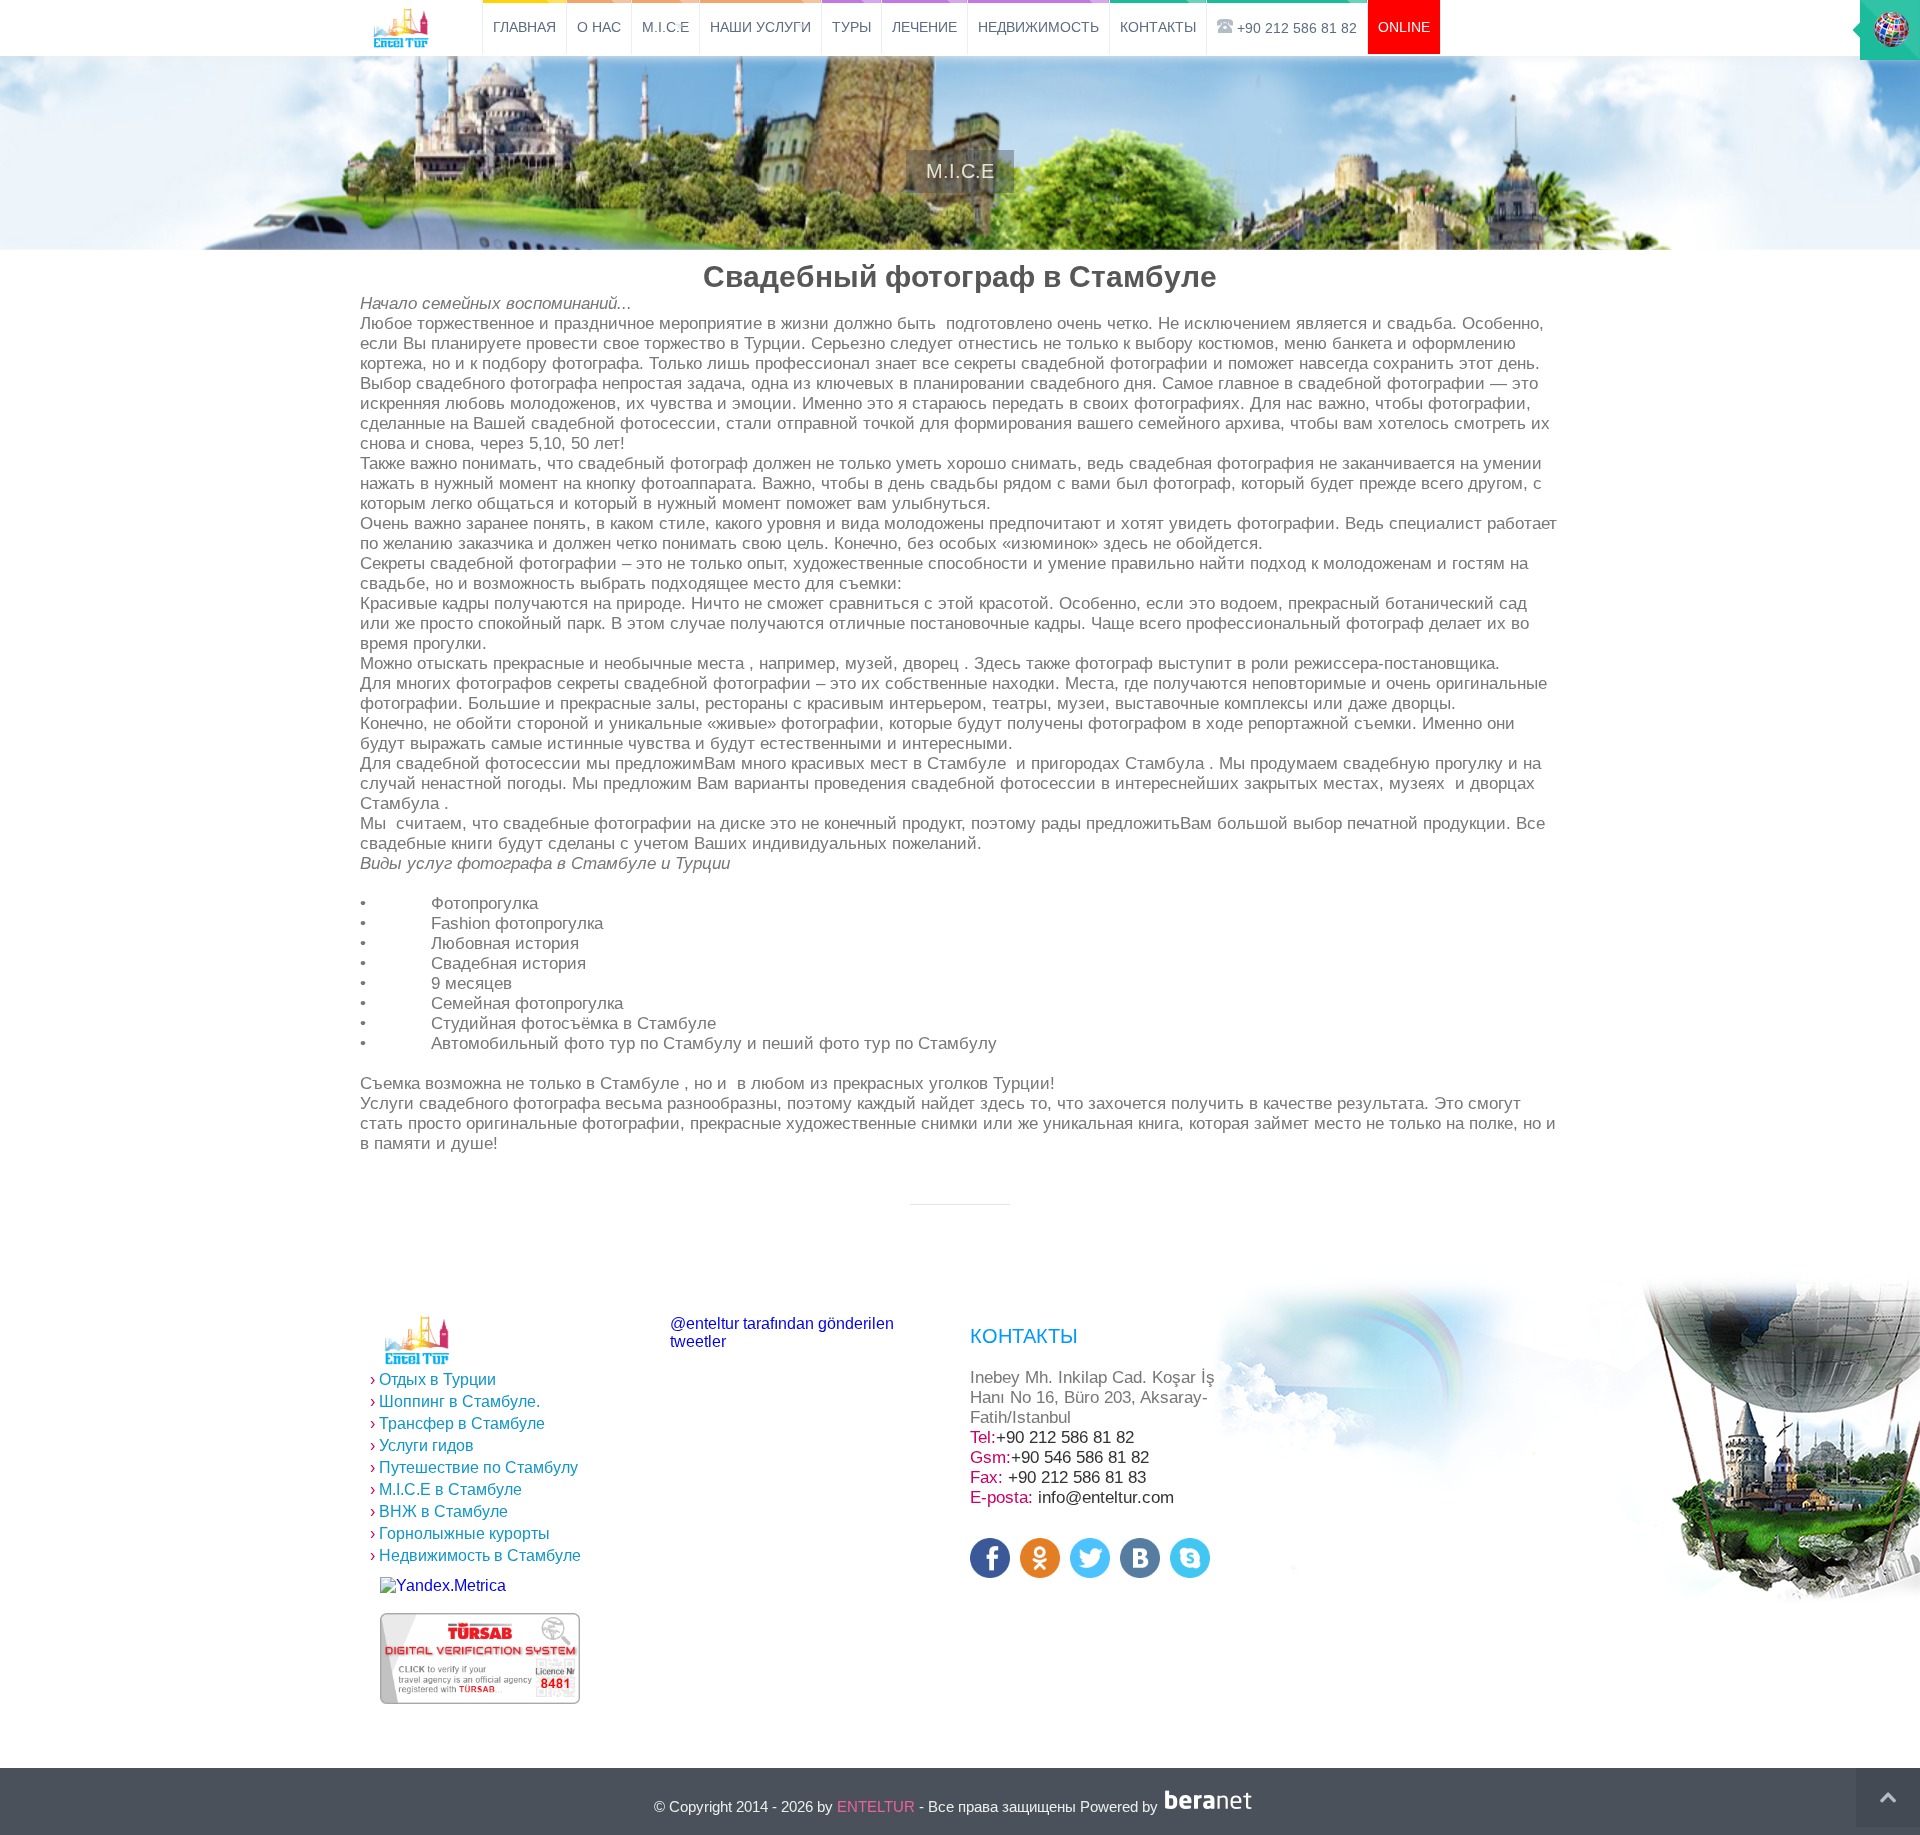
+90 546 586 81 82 (1080, 1457)
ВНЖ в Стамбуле (439, 1511)
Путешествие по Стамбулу (474, 1467)
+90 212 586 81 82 (1065, 1437)
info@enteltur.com (1106, 1497)
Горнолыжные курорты (460, 1533)
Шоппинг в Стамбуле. (455, 1401)
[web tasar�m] (1212, 1806)
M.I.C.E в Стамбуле (446, 1489)
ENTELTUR (876, 1806)
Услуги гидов (422, 1445)
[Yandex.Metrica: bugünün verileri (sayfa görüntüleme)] (443, 1586)
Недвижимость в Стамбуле (475, 1555)
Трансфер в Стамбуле (457, 1423)
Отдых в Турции (433, 1379)
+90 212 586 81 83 (1077, 1477)
